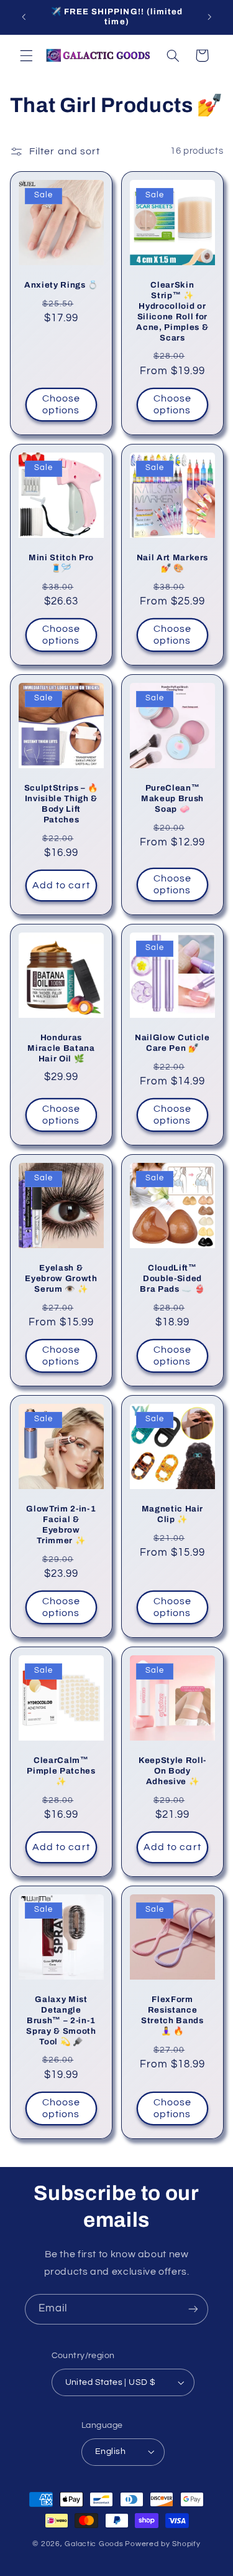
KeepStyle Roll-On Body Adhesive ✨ (172, 1771)
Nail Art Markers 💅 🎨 (172, 563)
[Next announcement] (209, 17)
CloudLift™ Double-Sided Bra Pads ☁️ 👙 (172, 1278)
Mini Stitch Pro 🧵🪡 (61, 563)
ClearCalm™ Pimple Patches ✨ (61, 1771)
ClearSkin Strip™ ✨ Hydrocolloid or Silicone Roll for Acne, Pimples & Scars (172, 311)
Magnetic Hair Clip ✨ (172, 1514)
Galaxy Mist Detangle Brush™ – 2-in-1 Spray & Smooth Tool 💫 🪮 (61, 2020)
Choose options (61, 404)
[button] (26, 55)
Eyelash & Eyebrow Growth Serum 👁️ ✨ (61, 1278)
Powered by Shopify (162, 2544)
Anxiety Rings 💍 (61, 285)
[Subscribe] (193, 2309)
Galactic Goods (94, 2544)
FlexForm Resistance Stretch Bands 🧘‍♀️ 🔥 (172, 2015)
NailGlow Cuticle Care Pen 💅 (172, 1043)
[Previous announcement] (24, 17)
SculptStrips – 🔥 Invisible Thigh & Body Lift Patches (61, 804)
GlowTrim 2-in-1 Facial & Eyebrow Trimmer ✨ (61, 1525)
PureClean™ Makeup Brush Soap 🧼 (172, 798)
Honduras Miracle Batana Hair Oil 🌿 (61, 1048)
